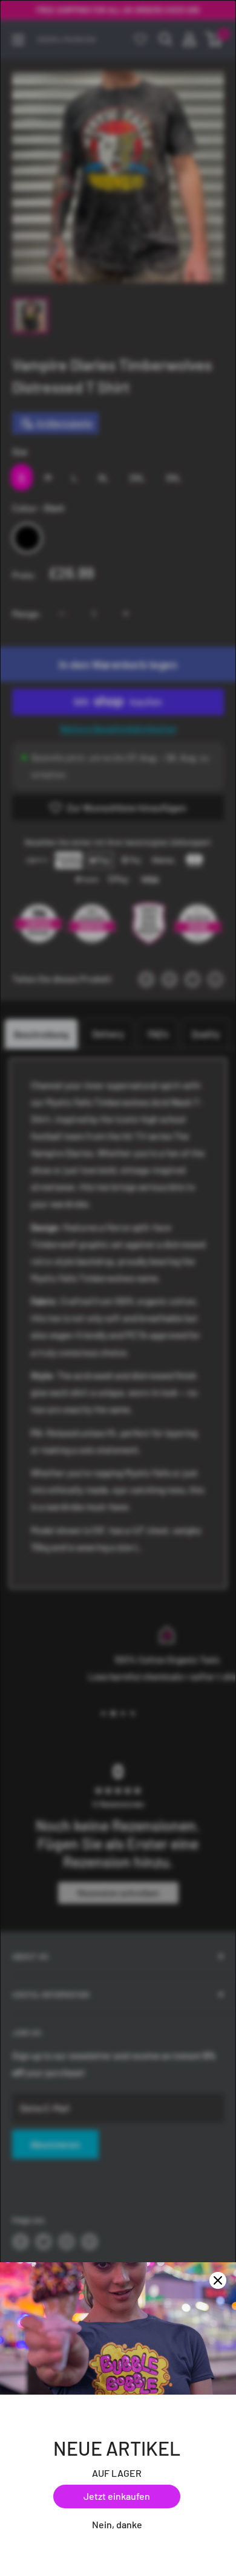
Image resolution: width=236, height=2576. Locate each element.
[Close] (218, 2280)
